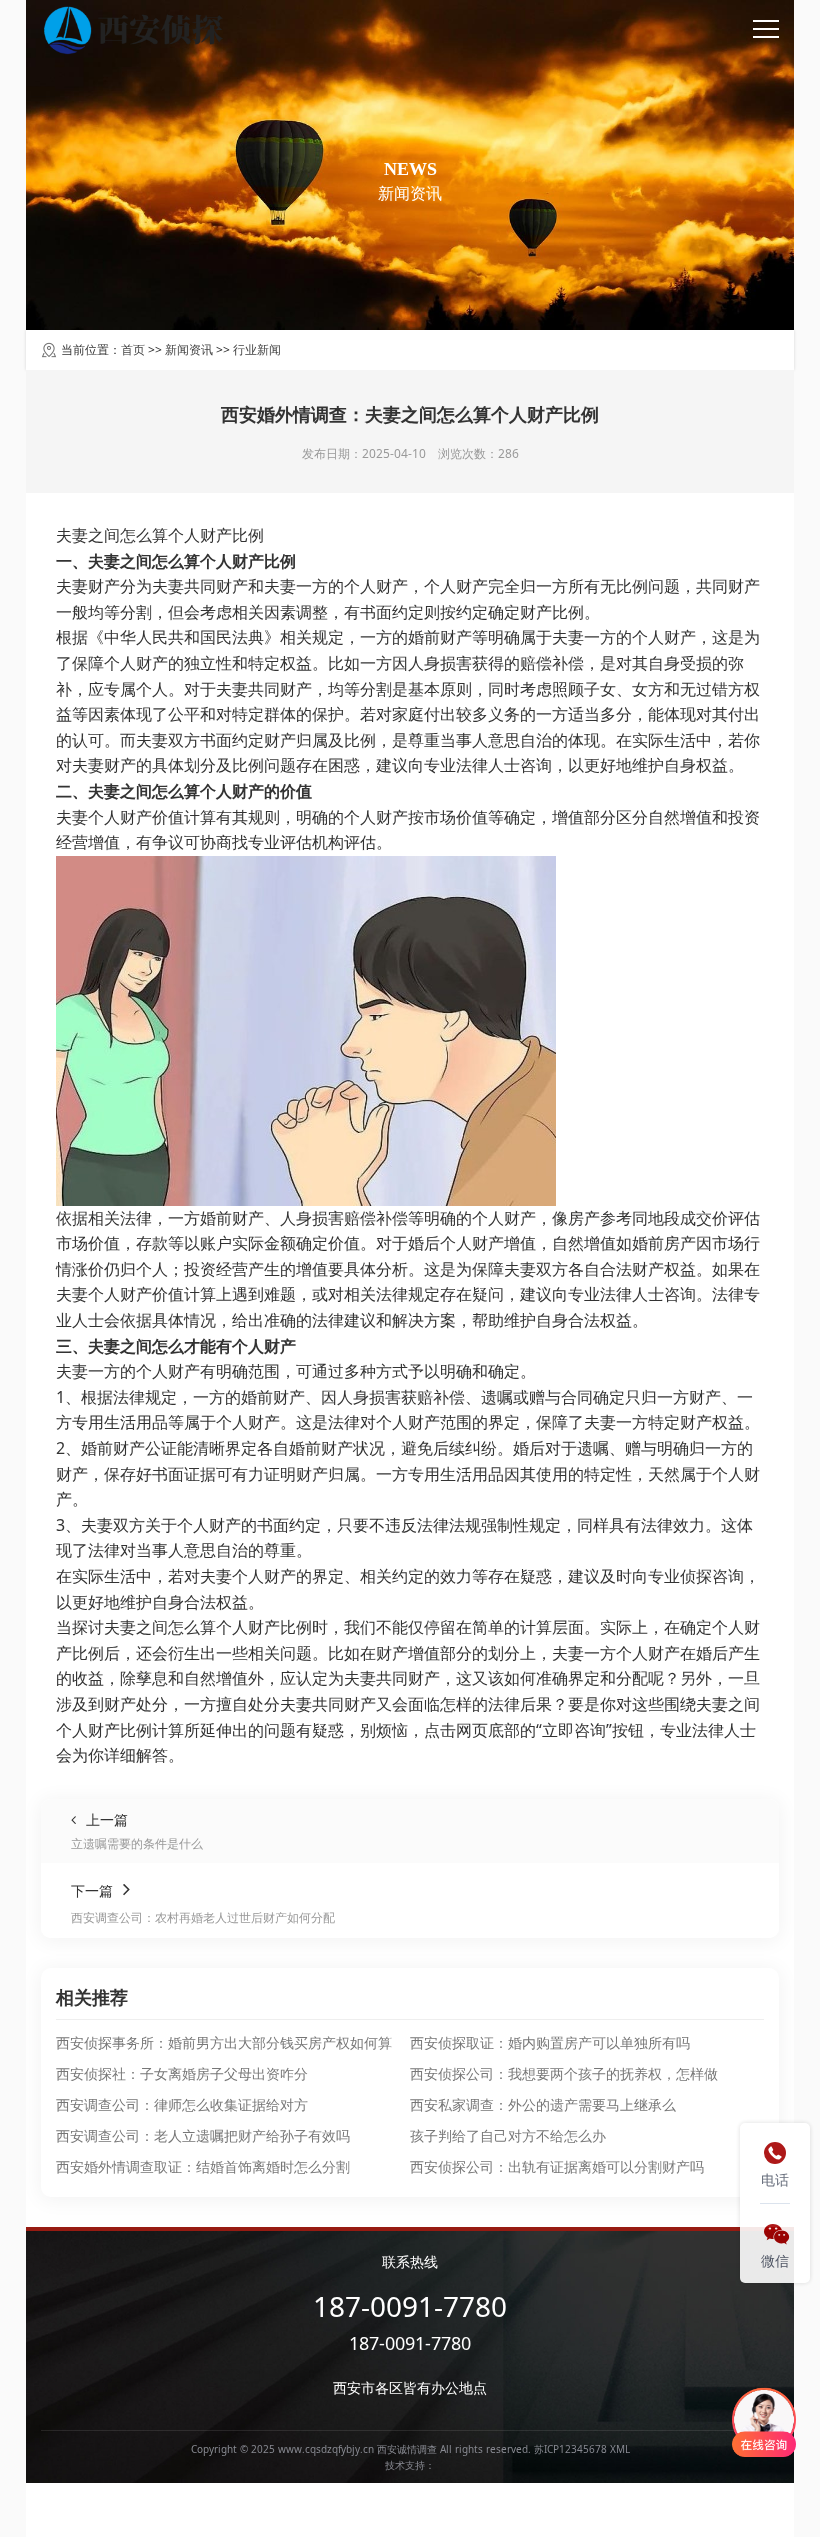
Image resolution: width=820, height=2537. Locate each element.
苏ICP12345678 (570, 2449)
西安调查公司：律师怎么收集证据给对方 (182, 2104)
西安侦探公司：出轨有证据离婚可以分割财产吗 (557, 2166)
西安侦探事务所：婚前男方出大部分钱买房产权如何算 (224, 2042)
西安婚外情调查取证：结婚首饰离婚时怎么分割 (203, 2166)
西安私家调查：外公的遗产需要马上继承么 (543, 2104)
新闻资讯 (189, 349)
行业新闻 (257, 349)
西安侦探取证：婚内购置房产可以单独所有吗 (550, 2042)
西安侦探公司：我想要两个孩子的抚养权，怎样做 (564, 2073)
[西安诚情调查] (137, 30)
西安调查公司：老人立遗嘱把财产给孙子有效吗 (203, 2135)
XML (620, 2449)
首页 (133, 349)
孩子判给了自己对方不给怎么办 (508, 2135)
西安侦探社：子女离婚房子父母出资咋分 (182, 2073)
